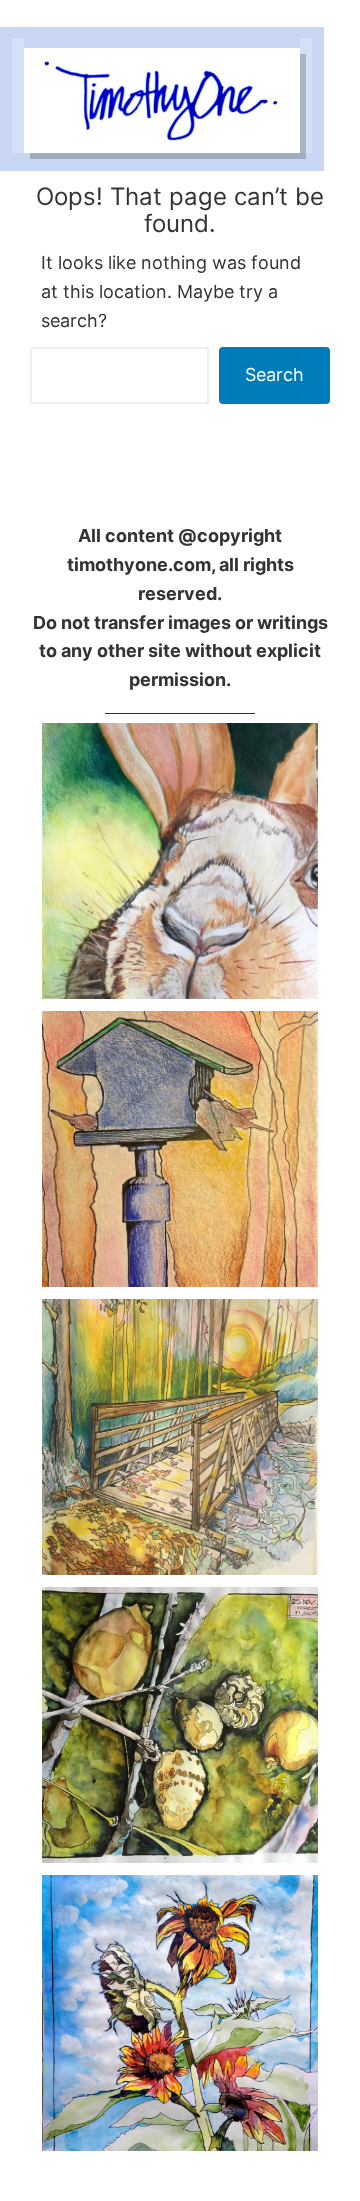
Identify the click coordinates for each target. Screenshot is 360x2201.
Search (274, 374)
